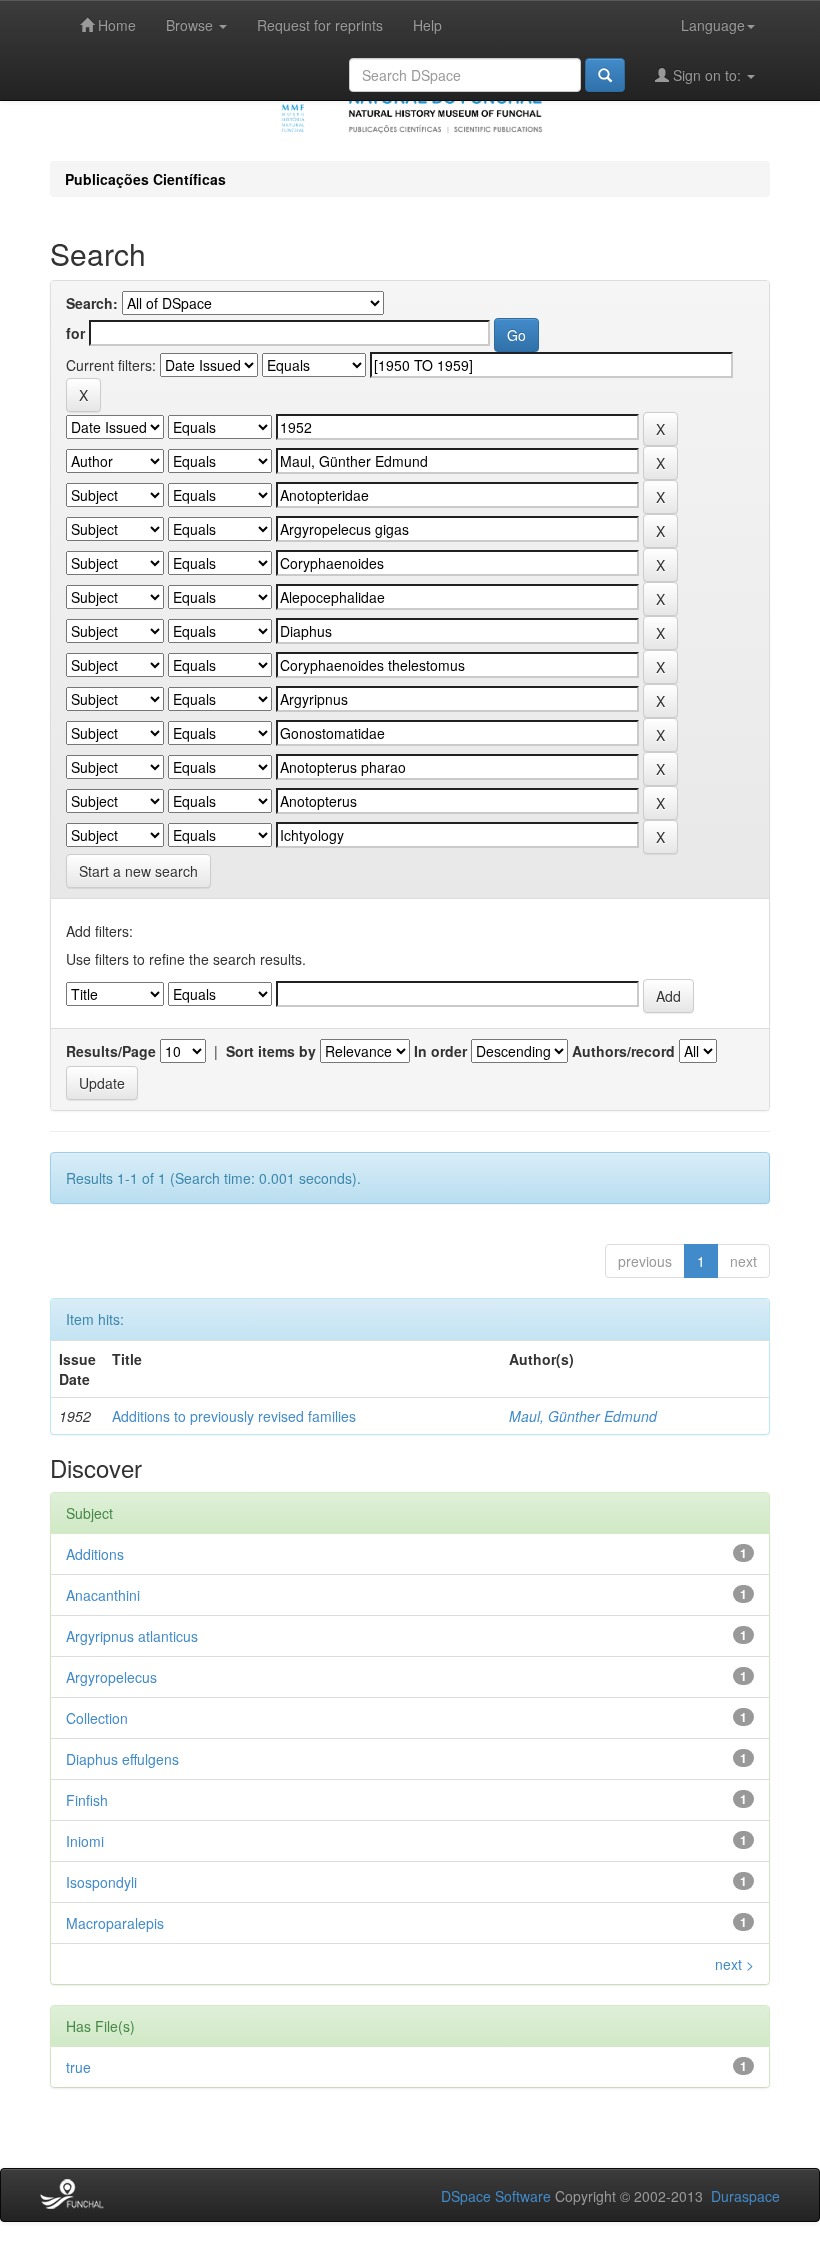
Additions (95, 1554)
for (75, 333)
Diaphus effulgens (122, 1759)
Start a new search (138, 871)
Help (427, 25)
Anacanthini (103, 1595)
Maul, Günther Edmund (583, 1416)
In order (440, 1051)
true (78, 2067)
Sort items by (271, 1051)
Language (713, 25)
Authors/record (623, 1051)
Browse (191, 25)
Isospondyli (101, 1882)
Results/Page (111, 1051)
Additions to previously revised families (234, 1416)
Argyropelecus (111, 1677)
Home (115, 25)
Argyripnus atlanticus (132, 1636)
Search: (92, 303)
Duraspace (745, 2196)
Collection (97, 1718)
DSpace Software (496, 2196)
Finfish (87, 1800)
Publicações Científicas (145, 179)
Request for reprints (320, 25)
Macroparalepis (115, 1923)
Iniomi (85, 1841)
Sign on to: (707, 75)
